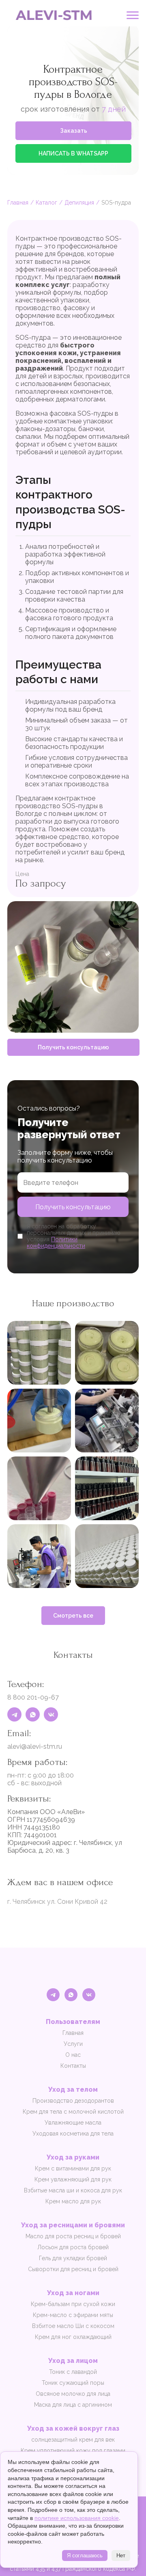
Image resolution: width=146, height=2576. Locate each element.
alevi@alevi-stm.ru (35, 1746)
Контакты (73, 2066)
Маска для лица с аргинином (73, 2405)
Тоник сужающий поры (73, 2383)
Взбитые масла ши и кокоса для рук (73, 2190)
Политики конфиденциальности (56, 1243)
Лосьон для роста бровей (73, 2247)
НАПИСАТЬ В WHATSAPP (73, 153)
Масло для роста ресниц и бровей (73, 2236)
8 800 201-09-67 (33, 1697)
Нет (121, 2556)
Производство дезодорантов (73, 2101)
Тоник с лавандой (73, 2372)
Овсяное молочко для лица (73, 2394)
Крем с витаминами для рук (73, 2168)
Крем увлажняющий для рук (73, 2179)
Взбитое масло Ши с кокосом (73, 2326)
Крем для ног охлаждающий (73, 2337)
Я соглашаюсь (85, 2556)
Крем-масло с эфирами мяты (73, 2315)
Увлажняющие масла (73, 2123)
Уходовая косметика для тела (73, 2134)
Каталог (46, 203)
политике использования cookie (77, 2518)
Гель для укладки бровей (73, 2258)
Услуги (73, 2044)
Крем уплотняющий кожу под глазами (73, 2451)
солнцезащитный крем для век (73, 2440)
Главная (18, 203)
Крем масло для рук (73, 2201)
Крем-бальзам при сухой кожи (73, 2304)
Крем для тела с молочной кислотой (73, 2112)
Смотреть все (73, 1616)
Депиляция (79, 203)
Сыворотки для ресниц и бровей (73, 2269)
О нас (73, 2055)
